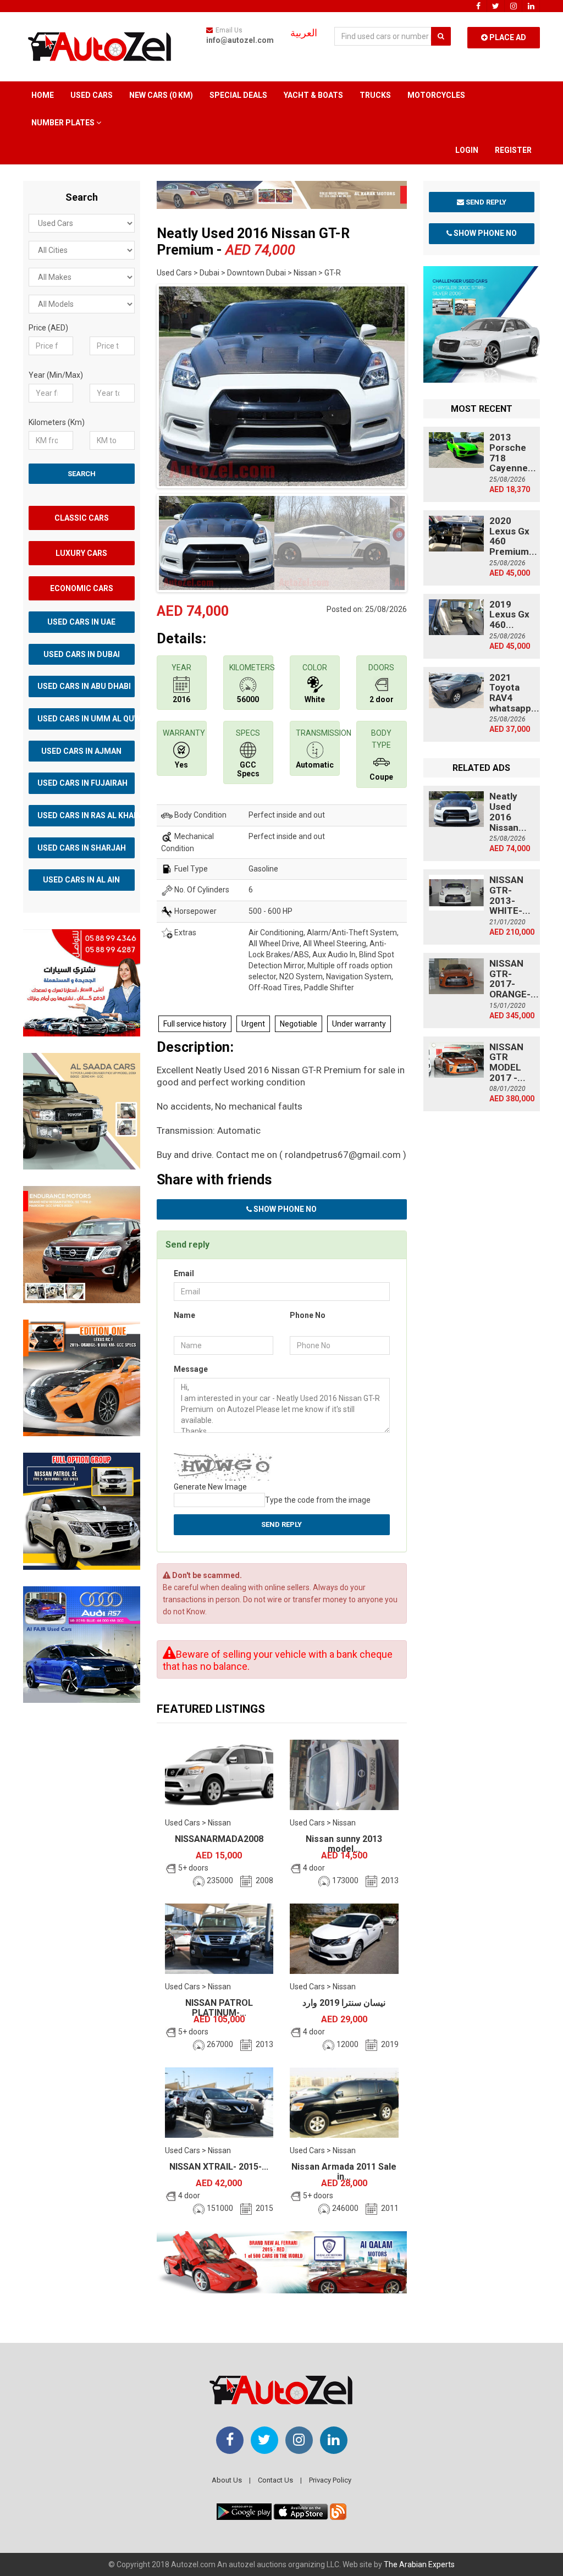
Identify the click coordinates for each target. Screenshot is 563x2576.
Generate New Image (210, 1487)
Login (467, 150)
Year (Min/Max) (56, 375)
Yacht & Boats (313, 95)
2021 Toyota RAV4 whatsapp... (514, 693)
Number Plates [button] (64, 123)
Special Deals (238, 95)
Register (513, 150)
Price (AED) (48, 328)
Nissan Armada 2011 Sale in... (344, 2172)
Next (424, 384)
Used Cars (92, 95)
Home (43, 95)
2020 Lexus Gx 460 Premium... (513, 536)
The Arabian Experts (419, 2564)
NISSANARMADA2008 (219, 1839)
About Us (227, 2480)
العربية (304, 33)
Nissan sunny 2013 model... (344, 1844)
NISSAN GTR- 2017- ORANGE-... (514, 979)
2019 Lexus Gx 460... (509, 614)
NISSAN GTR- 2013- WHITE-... (510, 895)
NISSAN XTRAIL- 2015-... (219, 2167)
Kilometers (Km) (57, 422)
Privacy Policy (330, 2480)
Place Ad (507, 37)
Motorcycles (436, 95)
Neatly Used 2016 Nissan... (508, 812)
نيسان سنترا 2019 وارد (344, 2003)
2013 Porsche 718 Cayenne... (513, 453)
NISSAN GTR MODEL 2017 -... (507, 1062)
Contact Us (275, 2480)
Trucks (375, 95)
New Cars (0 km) (161, 95)
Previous (140, 384)
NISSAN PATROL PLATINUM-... (219, 2008)
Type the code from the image (318, 1500)
